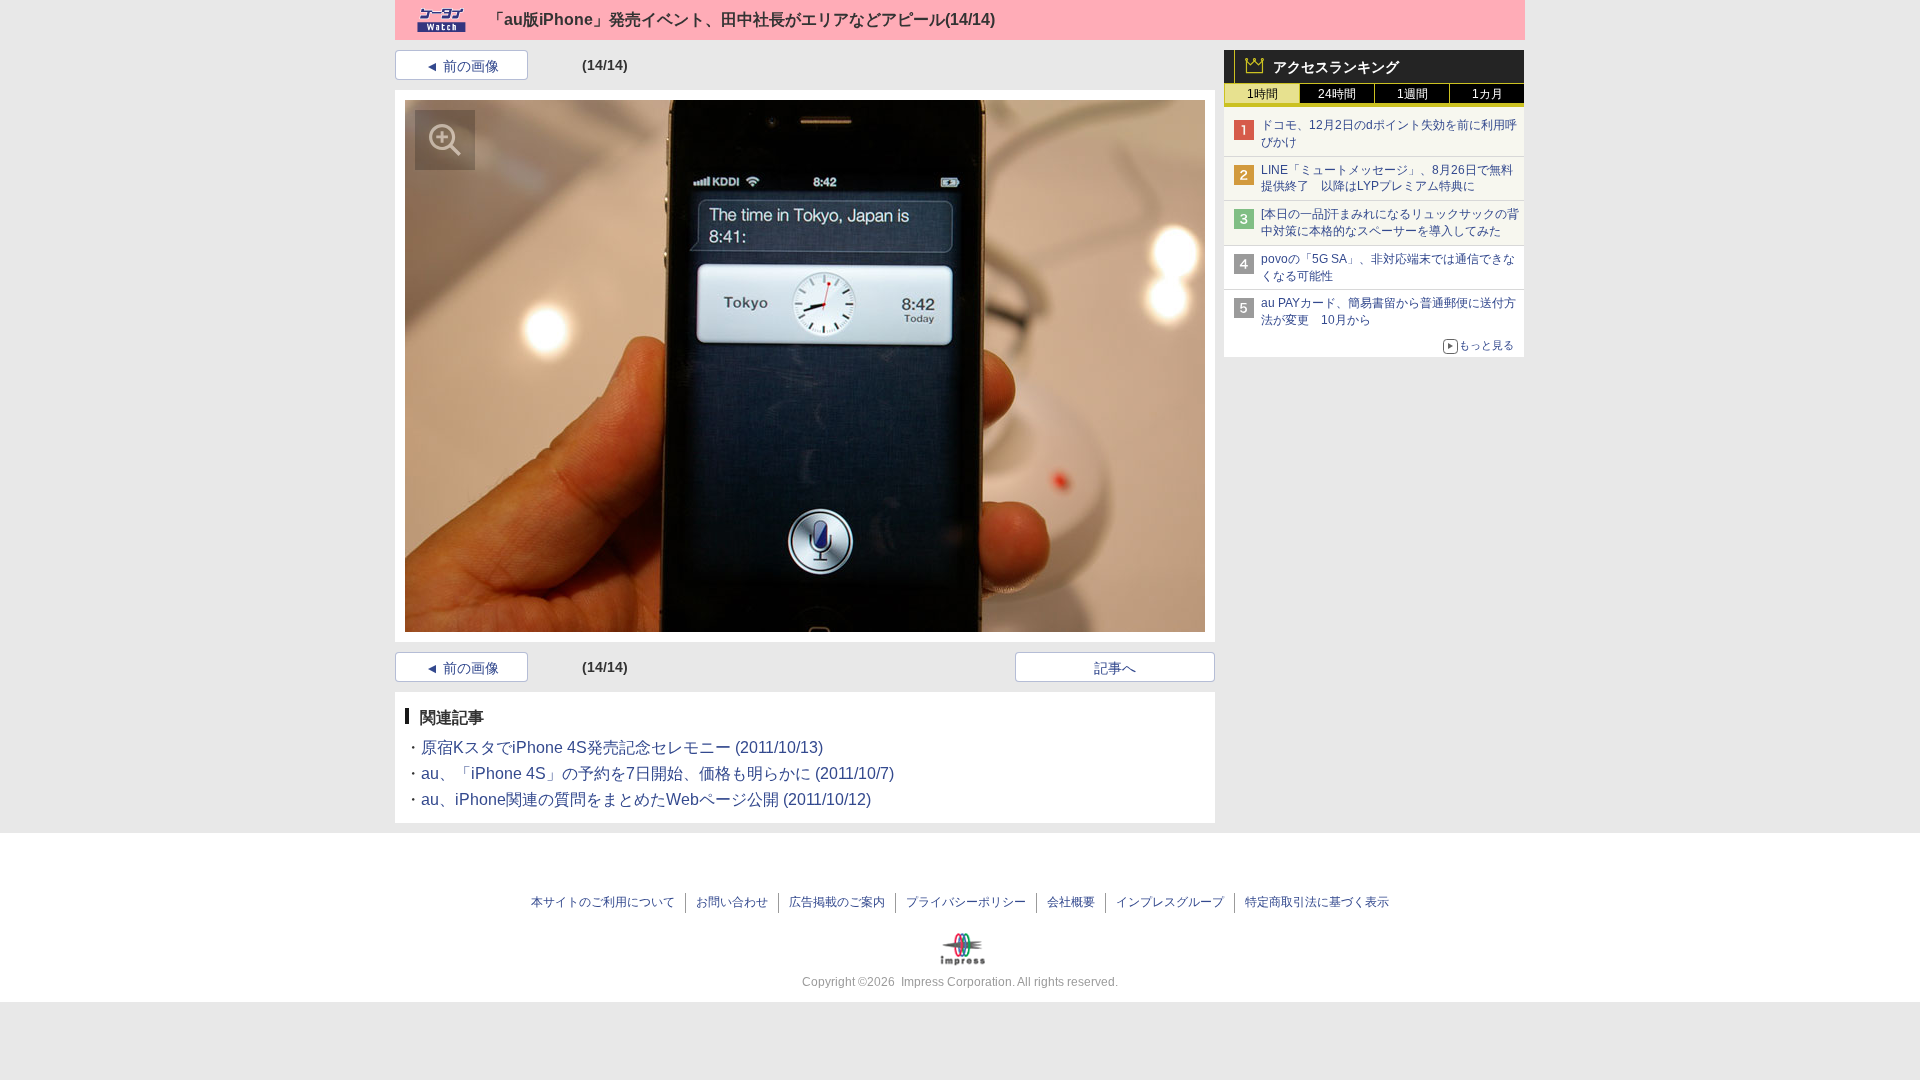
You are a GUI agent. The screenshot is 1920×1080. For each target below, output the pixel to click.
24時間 (1337, 94)
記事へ (1115, 668)
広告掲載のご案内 (837, 902)
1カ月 (1487, 94)
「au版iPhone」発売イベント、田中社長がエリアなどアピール (716, 19)
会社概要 (1071, 902)
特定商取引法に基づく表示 (1317, 902)
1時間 (1262, 94)
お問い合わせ (732, 902)
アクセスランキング (1336, 67)
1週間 (1412, 94)
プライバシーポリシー (966, 902)
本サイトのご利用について (603, 902)
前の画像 (471, 66)
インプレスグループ (1170, 902)
